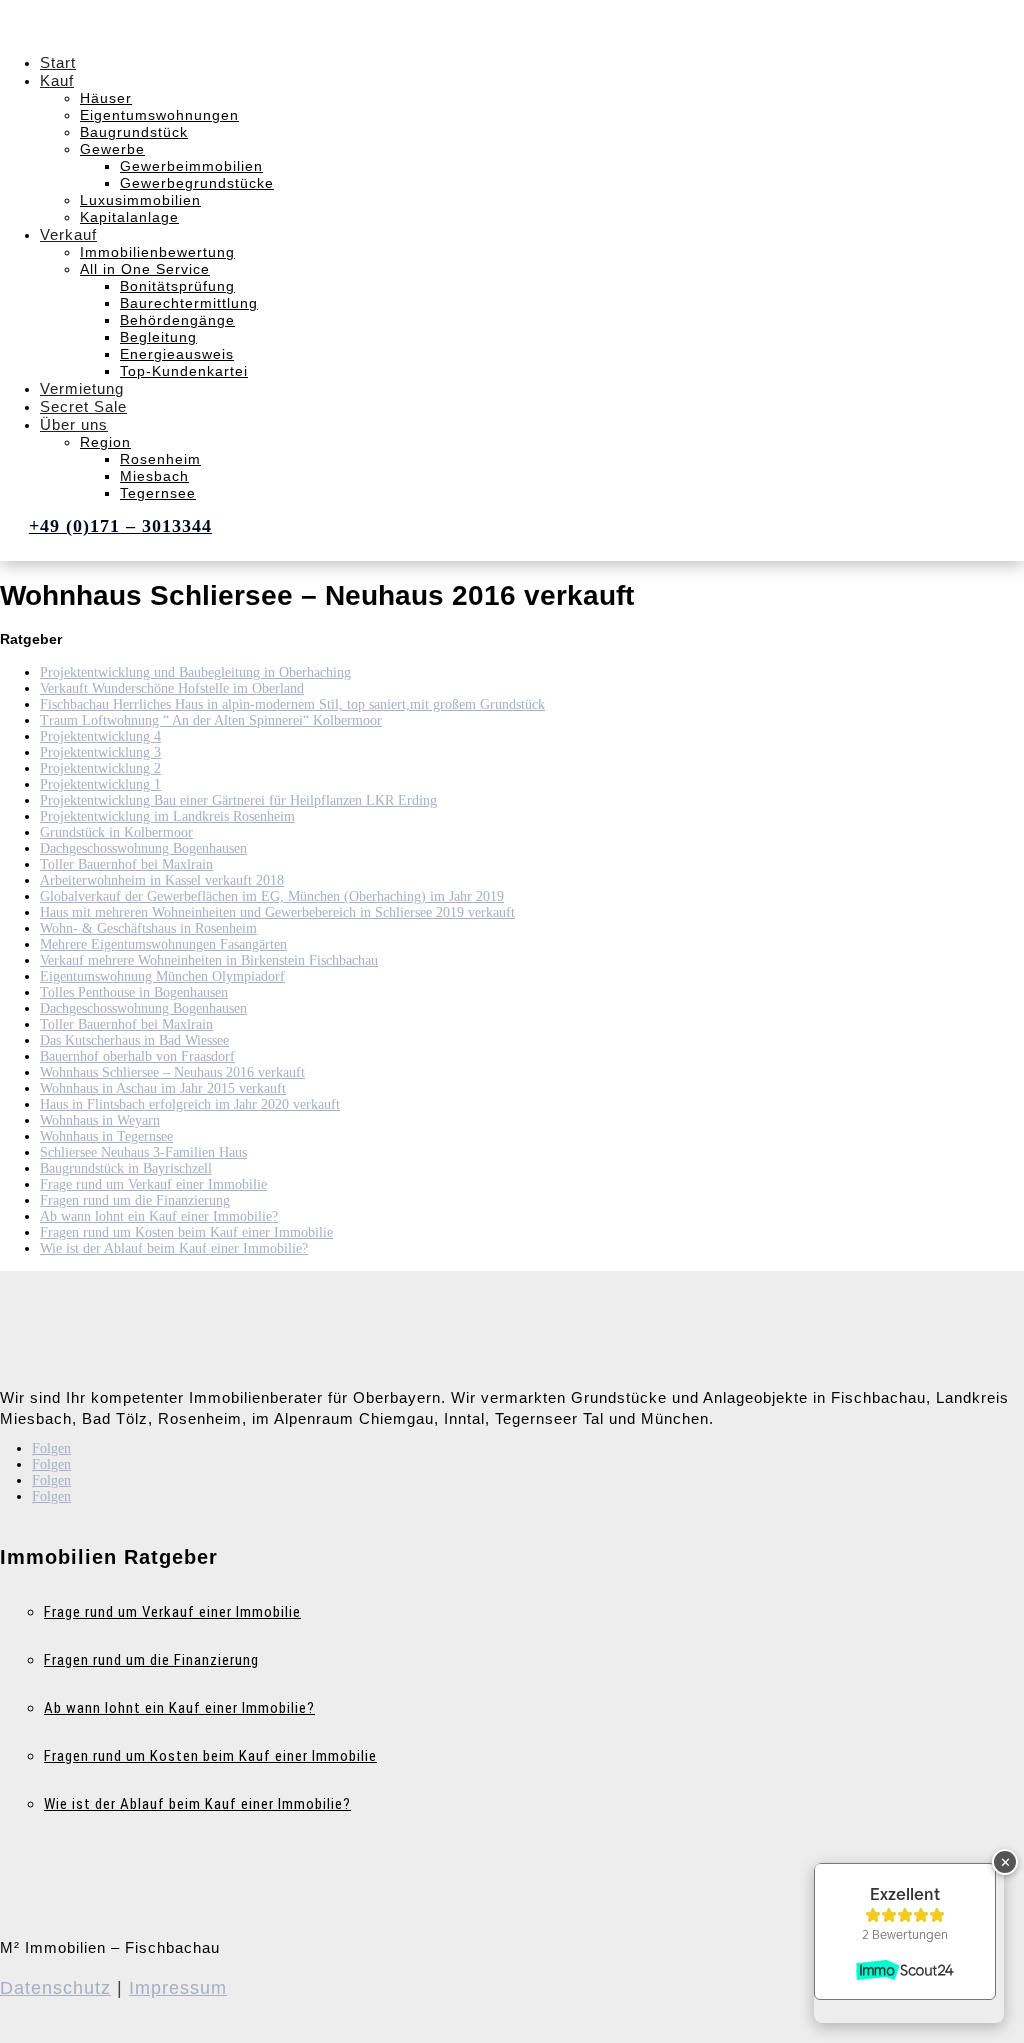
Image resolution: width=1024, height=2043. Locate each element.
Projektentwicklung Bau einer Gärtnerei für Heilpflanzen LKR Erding (238, 800)
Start (58, 62)
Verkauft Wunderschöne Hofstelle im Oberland (172, 688)
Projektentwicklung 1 (100, 784)
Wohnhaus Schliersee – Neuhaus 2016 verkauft (172, 1072)
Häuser (106, 98)
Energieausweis (177, 354)
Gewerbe (112, 149)
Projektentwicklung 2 (100, 768)
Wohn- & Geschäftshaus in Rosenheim (148, 928)
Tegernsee (158, 493)
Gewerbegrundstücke (197, 183)
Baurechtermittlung (189, 303)
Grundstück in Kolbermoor (116, 832)
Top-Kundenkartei (184, 371)
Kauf (57, 80)
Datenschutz (55, 1988)
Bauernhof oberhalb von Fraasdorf (137, 1056)
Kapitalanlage (129, 217)
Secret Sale (83, 406)
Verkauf (68, 234)
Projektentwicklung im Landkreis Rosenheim (167, 816)
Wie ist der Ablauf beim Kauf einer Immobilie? (174, 1248)
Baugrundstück (134, 132)
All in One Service (145, 269)
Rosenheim (160, 459)
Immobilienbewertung (157, 252)
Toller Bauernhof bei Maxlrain (126, 864)
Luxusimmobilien (140, 200)
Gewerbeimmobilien (191, 166)
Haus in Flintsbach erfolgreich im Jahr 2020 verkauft (190, 1104)
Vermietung (82, 388)
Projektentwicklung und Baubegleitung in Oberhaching (195, 672)
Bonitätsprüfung (177, 286)
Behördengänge (177, 320)
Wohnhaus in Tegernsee (106, 1136)
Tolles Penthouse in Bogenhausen (134, 992)
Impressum (178, 1988)
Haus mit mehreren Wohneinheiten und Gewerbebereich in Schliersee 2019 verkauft (277, 912)
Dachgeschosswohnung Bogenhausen (143, 848)
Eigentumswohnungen (159, 115)
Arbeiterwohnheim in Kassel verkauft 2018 (162, 880)
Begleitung (158, 337)
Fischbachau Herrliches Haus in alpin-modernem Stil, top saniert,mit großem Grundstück (292, 704)
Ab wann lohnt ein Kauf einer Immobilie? (159, 1216)
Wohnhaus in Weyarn (100, 1120)
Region (105, 442)
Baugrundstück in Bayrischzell (126, 1168)
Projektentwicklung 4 (100, 736)
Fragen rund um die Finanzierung (135, 1200)
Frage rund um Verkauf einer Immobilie (153, 1184)
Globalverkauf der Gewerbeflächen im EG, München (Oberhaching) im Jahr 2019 (272, 896)
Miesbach (154, 476)
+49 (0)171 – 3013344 (120, 526)
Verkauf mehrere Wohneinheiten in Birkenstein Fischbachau (209, 960)
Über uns (74, 424)
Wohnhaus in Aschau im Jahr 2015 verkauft (163, 1088)
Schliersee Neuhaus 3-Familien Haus (143, 1152)
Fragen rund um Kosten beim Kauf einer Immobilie (186, 1232)
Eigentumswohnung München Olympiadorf (162, 976)
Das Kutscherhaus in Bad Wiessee (134, 1040)
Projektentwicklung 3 (100, 752)
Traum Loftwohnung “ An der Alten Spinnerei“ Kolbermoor (211, 720)
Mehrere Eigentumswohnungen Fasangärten (163, 944)
